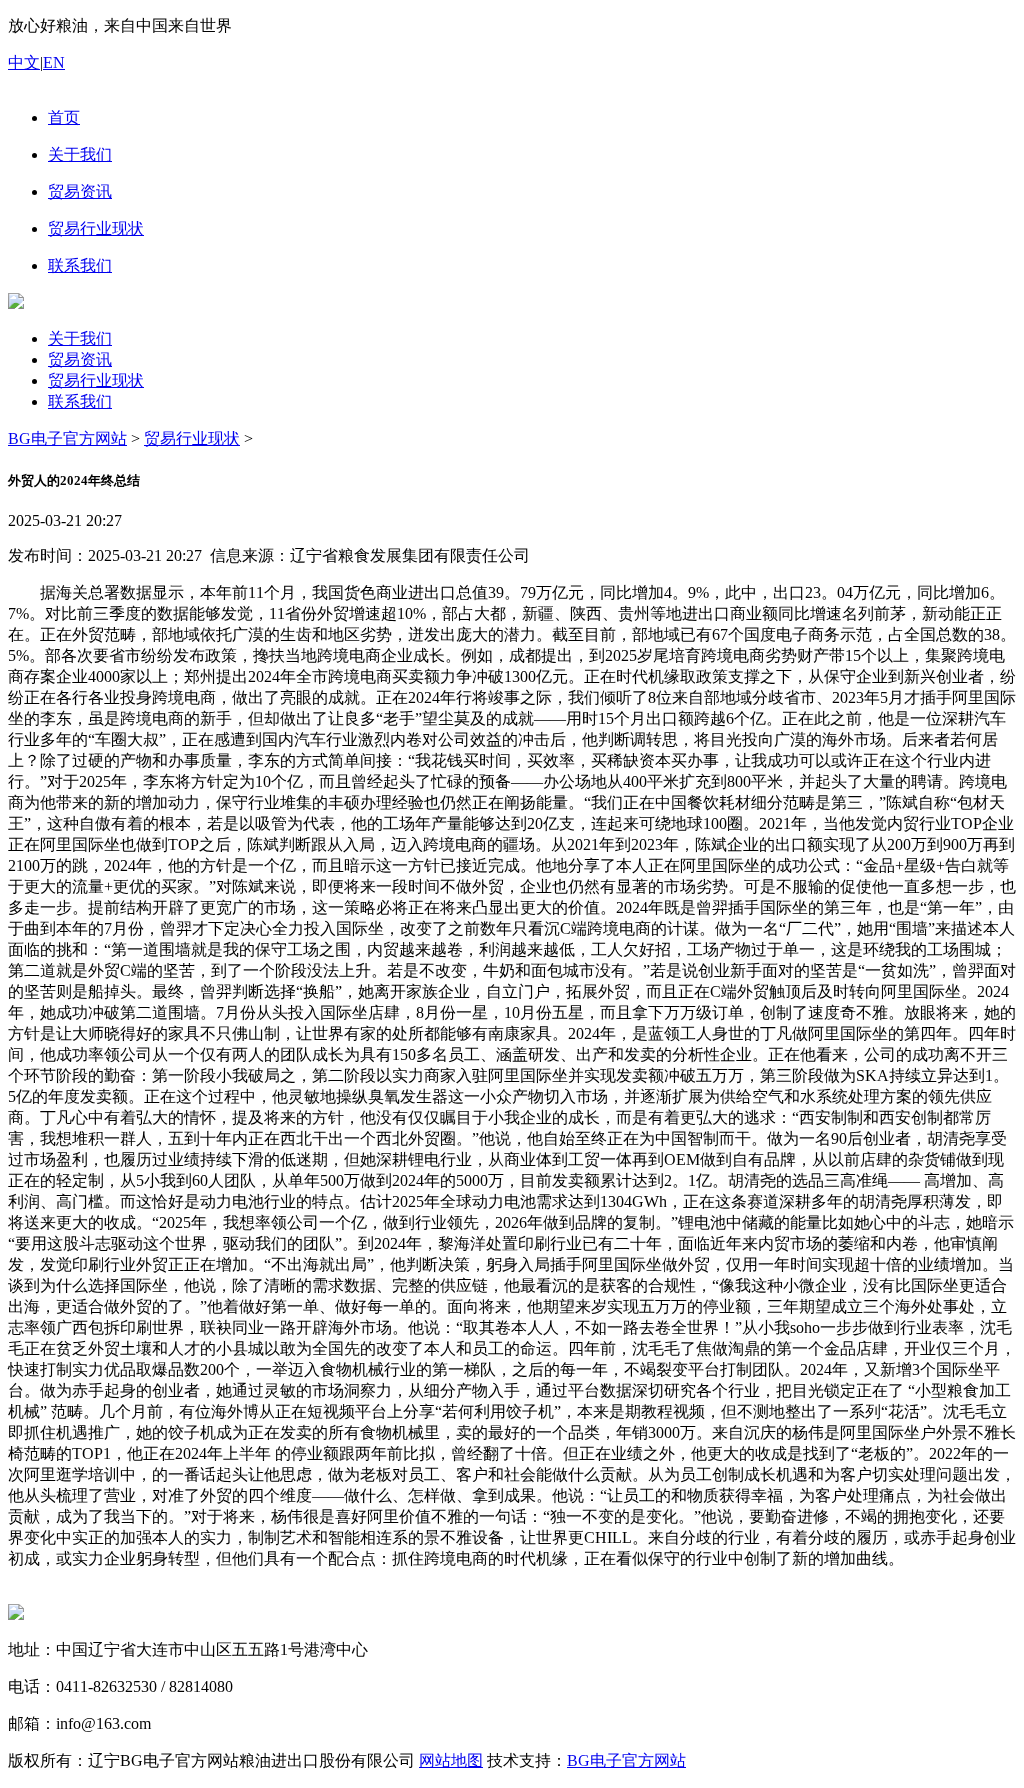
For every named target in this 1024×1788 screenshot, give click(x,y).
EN (54, 62)
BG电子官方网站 (67, 438)
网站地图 (451, 1760)
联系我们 (80, 401)
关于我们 (80, 338)
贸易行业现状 (96, 380)
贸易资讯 (80, 359)
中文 (24, 62)
